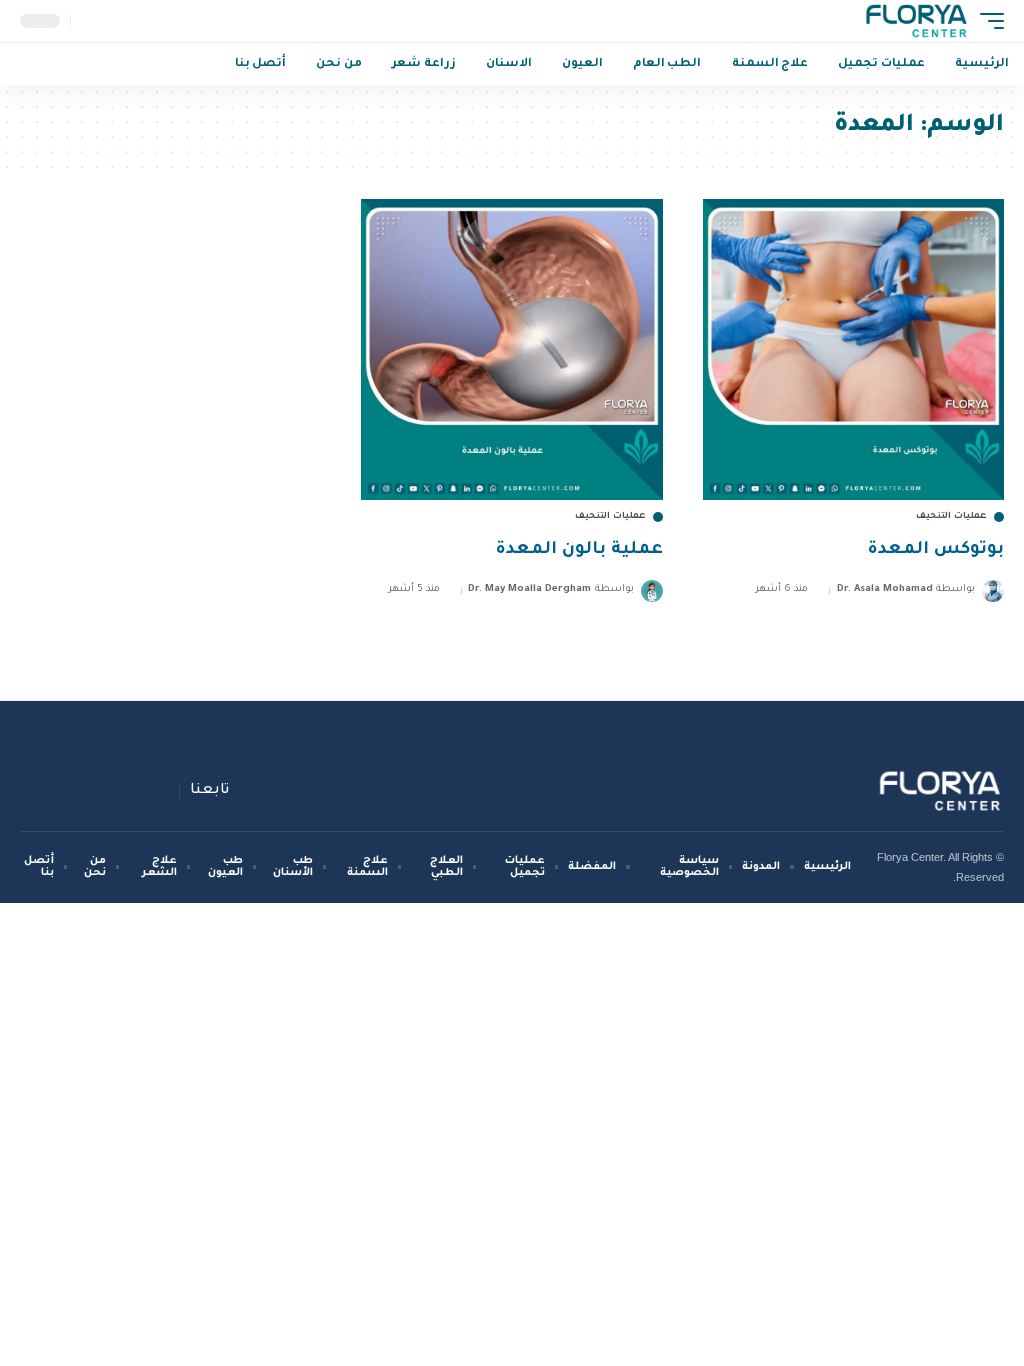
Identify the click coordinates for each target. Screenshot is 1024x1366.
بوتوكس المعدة (936, 550)
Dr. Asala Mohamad (885, 589)
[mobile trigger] (987, 21)
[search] (88, 21)
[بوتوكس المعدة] (853, 349)
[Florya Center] (916, 21)
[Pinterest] (91, 791)
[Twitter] (139, 791)
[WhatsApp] (43, 791)
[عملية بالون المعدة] (511, 349)
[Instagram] (67, 791)
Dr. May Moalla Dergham (529, 589)
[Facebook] (163, 791)
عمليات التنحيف (951, 517)
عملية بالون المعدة (579, 550)
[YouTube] (115, 791)
